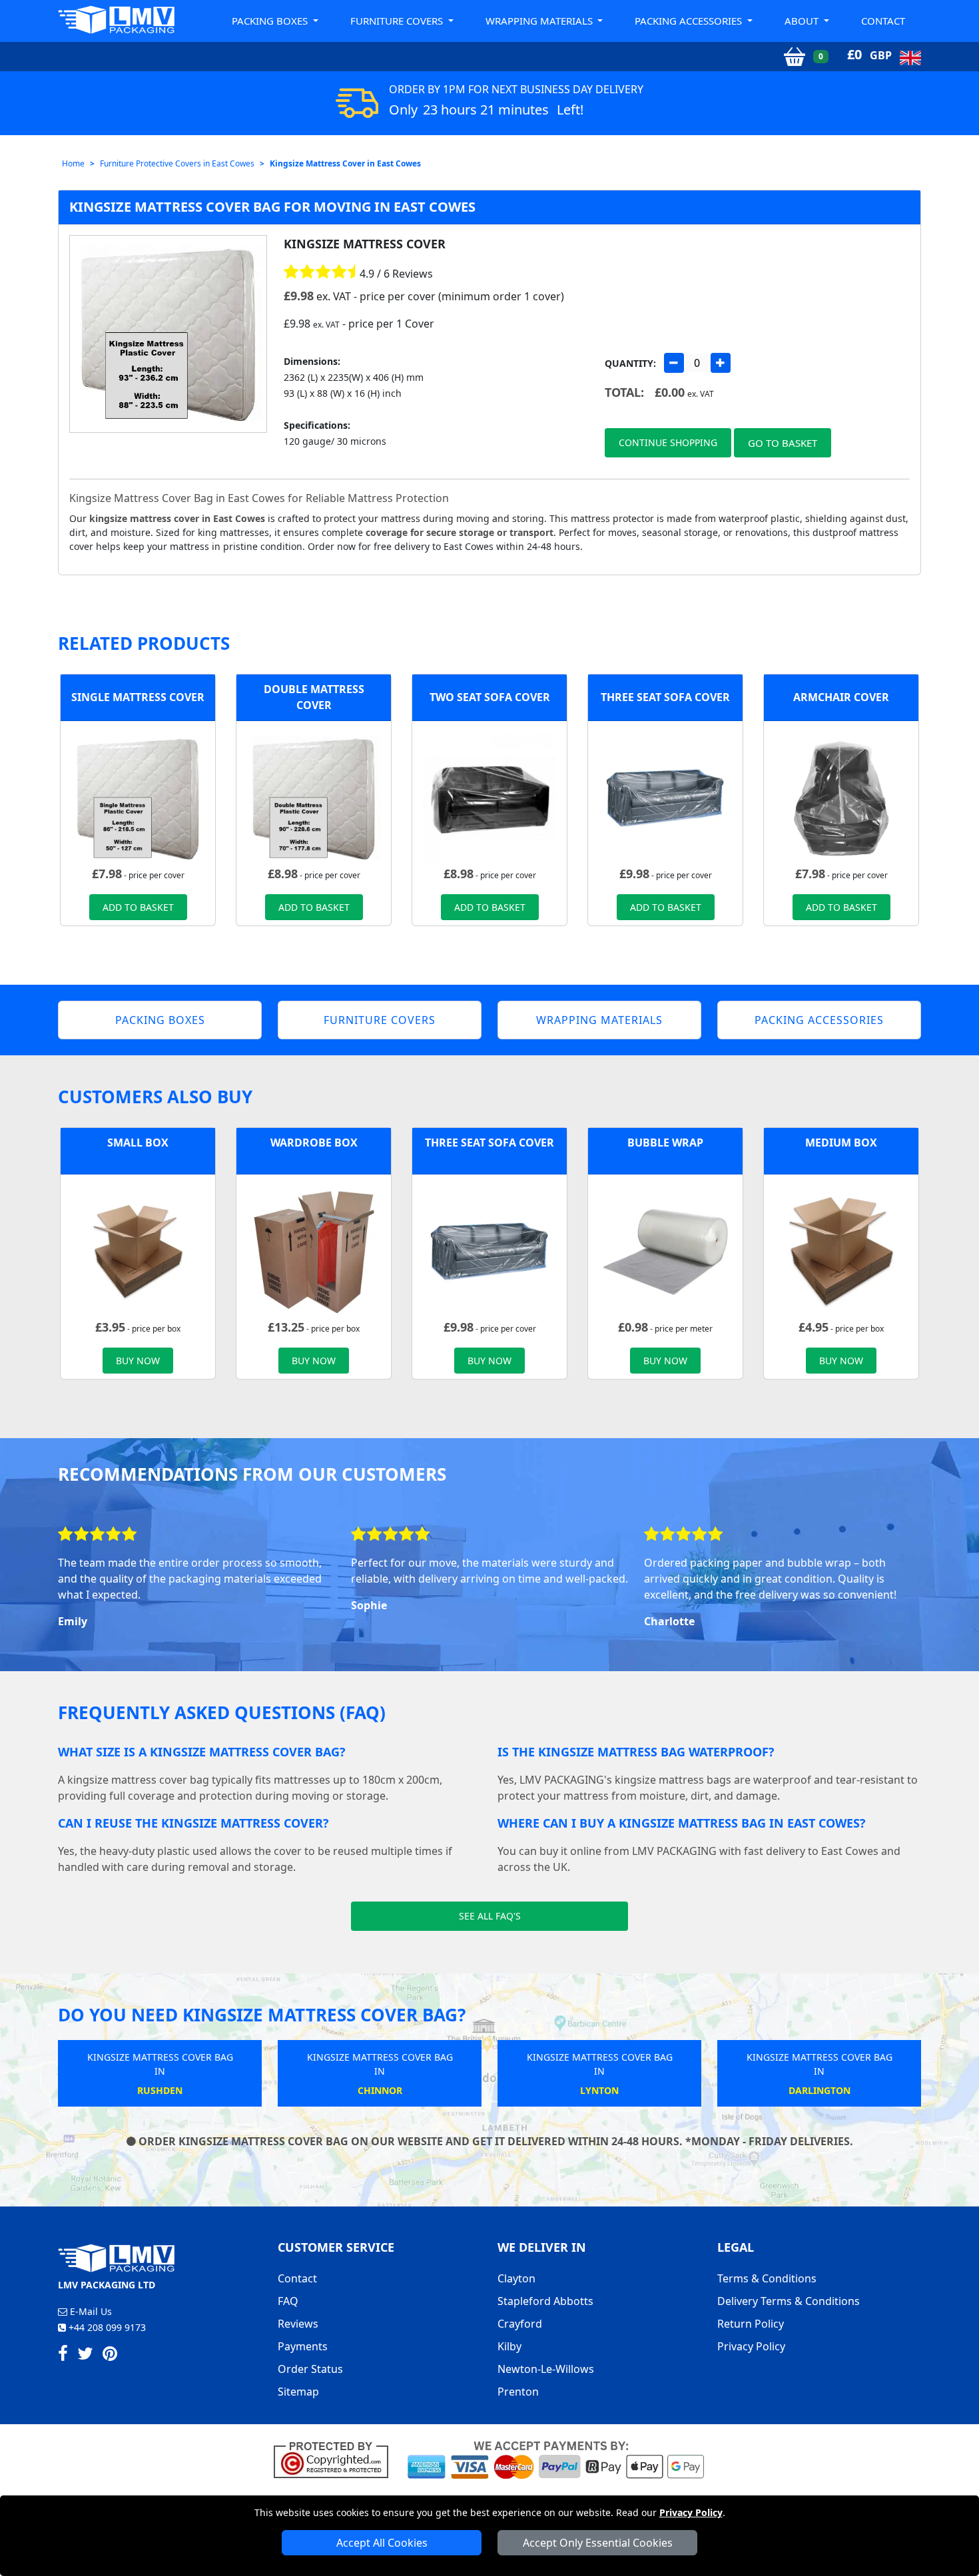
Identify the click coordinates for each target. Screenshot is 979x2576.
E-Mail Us (90, 2311)
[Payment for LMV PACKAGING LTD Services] (556, 2459)
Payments (303, 2346)
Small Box (138, 1143)
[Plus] (721, 363)
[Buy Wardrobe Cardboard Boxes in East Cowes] (314, 1250)
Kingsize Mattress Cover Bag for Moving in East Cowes (272, 207)
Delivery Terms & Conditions (789, 2301)
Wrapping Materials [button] (540, 21)
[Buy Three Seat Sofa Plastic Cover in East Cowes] (665, 797)
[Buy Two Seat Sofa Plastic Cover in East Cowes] (489, 797)
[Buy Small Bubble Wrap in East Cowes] (665, 1250)
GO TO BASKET (783, 443)
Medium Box (841, 1143)
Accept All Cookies (382, 2543)
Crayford (520, 2324)
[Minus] (674, 363)
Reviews (298, 2324)
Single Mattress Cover (138, 697)
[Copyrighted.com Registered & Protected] (337, 2459)
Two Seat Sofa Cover (490, 697)
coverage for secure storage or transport (460, 532)
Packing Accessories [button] (690, 21)
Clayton (516, 2278)
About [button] (803, 21)
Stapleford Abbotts (545, 2301)
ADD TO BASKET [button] (138, 907)
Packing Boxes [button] (271, 21)
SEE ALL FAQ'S (490, 1916)
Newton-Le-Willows (546, 2369)
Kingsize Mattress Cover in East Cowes (345, 163)
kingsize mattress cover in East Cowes (177, 518)
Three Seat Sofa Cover (665, 697)
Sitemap (298, 2392)
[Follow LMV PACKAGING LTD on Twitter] (85, 2356)
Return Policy (751, 2324)
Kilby (509, 2346)
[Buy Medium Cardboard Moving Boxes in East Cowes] (841, 1250)
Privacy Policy (691, 2512)
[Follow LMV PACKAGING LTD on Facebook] (63, 2356)
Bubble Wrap (665, 1143)
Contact (883, 21)
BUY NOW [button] (138, 1361)
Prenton (518, 2392)
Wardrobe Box (314, 1143)
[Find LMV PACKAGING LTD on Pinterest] (110, 2356)
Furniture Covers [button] (398, 21)
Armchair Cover (841, 697)
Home (73, 163)
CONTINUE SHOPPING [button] (668, 442)
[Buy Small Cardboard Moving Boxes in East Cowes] (138, 1250)
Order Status (310, 2369)
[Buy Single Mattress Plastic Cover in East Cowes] (138, 797)
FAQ (288, 2301)
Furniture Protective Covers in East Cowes (177, 163)
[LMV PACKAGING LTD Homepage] (117, 20)
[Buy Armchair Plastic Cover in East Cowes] (841, 797)
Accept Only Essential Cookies (598, 2543)
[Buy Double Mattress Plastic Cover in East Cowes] (314, 797)
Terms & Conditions (767, 2278)
